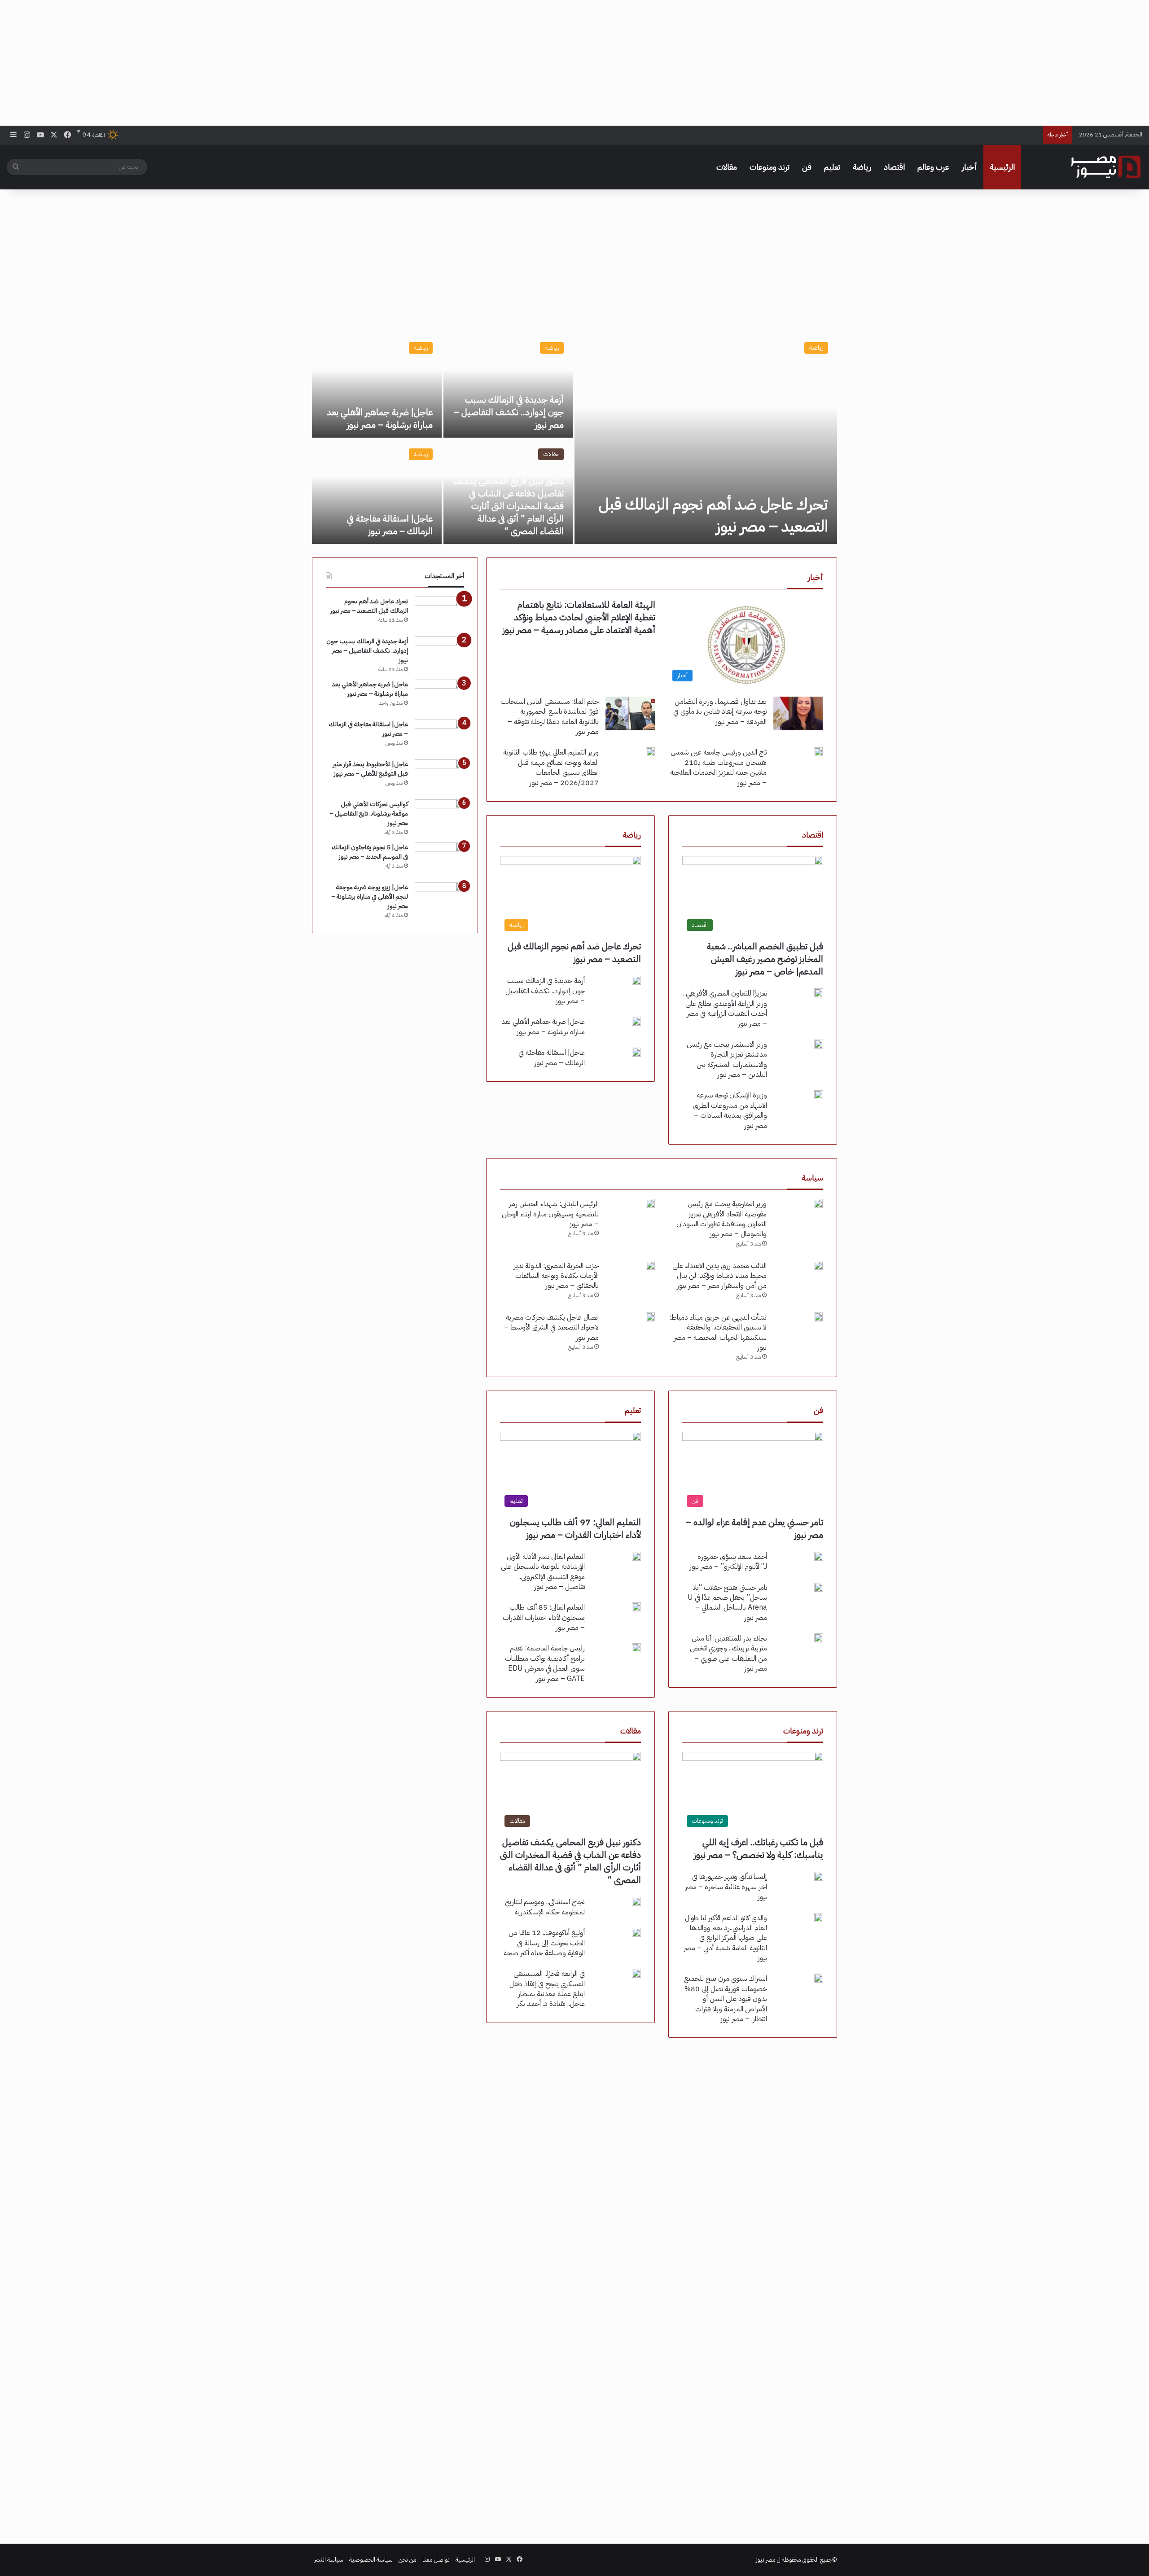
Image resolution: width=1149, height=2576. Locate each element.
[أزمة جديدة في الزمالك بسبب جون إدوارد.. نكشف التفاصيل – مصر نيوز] (508, 385)
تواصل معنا (436, 2560)
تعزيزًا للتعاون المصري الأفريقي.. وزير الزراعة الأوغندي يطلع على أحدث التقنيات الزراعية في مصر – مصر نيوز (725, 1008)
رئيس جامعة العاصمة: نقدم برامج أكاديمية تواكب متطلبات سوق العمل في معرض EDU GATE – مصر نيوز (545, 1663)
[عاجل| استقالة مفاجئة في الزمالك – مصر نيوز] (377, 492)
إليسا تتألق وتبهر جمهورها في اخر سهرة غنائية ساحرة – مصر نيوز (726, 1887)
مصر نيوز (766, 2560)
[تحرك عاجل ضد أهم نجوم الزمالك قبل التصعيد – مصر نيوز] (706, 439)
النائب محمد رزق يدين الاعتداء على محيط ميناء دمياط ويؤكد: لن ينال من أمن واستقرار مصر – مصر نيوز (719, 1276)
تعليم (832, 167)
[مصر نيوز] (1105, 167)
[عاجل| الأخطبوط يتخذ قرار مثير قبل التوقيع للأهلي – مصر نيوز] (439, 776)
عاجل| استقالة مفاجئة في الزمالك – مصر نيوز (390, 525)
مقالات (727, 167)
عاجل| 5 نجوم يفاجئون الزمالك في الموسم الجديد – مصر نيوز (370, 852)
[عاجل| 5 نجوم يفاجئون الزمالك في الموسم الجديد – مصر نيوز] (439, 859)
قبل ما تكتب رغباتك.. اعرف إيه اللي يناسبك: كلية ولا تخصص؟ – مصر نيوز (759, 1848)
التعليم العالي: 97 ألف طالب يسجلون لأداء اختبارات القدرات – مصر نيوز (575, 1528)
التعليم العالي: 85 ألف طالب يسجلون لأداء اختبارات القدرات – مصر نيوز (544, 1617)
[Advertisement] (574, 63)
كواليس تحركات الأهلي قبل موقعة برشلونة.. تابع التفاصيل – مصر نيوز (369, 814)
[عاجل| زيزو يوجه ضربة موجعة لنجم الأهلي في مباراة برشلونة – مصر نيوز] (439, 899)
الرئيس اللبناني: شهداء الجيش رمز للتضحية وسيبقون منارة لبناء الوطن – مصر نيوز (550, 1214)
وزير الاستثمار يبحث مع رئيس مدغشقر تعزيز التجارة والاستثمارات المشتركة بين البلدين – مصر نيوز (727, 1060)
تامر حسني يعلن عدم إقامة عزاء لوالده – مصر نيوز (754, 1528)
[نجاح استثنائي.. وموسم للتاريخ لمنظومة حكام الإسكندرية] (636, 1901)
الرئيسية (1002, 167)
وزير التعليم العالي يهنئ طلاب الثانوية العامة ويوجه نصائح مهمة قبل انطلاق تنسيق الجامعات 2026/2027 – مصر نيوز (551, 767)
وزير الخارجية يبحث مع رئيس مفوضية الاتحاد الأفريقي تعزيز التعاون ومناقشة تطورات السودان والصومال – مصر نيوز (721, 1219)
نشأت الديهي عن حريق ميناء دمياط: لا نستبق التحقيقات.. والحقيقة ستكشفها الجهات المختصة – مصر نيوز (718, 1332)
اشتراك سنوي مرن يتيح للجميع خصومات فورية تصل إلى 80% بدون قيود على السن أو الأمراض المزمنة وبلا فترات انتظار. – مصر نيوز (726, 1999)
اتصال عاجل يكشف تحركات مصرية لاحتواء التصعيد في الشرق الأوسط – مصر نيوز (551, 1327)
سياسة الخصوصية (371, 2560)
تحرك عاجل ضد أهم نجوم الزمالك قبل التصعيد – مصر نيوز (713, 515)
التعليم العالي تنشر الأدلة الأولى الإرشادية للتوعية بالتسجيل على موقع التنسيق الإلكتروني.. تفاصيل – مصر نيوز (543, 1572)
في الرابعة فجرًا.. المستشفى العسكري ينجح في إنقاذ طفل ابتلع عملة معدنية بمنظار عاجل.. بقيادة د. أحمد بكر (547, 1989)
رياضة (862, 167)
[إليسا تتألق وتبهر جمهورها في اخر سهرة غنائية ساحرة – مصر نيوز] (819, 1876)
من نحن (408, 2560)
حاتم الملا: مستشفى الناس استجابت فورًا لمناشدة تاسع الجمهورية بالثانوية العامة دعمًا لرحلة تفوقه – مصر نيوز (550, 717)
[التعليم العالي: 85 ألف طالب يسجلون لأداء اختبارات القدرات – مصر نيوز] (636, 1607)
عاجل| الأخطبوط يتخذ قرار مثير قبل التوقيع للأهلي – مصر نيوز (371, 769)
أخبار (969, 167)
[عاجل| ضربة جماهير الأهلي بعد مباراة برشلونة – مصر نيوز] (377, 385)
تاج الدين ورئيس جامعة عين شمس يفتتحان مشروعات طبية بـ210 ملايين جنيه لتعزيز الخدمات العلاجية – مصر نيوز (718, 767)
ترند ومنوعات (770, 167)
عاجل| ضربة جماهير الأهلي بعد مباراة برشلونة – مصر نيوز (380, 418)
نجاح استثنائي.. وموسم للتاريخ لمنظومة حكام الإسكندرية (545, 1907)
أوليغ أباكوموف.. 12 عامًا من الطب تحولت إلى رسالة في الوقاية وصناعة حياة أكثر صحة (544, 1943)
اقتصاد (894, 167)
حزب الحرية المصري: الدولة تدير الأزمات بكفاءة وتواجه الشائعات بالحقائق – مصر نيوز (556, 1276)
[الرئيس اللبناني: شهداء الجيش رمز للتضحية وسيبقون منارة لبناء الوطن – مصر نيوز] (650, 1203)
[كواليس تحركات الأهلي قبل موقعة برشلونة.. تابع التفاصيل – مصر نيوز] (439, 816)
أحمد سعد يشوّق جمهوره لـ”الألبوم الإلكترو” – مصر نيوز (728, 1562)
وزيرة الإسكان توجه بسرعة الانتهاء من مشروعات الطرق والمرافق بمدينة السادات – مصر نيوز (730, 1110)
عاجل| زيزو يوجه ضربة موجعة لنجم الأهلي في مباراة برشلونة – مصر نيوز (370, 897)
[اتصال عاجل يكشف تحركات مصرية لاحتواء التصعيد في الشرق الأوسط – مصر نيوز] (650, 1317)
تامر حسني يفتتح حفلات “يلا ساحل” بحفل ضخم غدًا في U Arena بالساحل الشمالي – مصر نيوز (727, 1603)
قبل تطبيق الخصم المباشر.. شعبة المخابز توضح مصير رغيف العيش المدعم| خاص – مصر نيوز (765, 959)
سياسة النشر (329, 2560)
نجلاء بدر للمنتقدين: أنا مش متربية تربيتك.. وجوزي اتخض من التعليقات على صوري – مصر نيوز (728, 1653)
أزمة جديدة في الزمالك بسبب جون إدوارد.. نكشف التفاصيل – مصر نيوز (509, 412)
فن (807, 167)
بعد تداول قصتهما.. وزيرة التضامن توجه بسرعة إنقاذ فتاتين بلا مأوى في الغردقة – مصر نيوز (720, 712)
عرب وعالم (933, 167)
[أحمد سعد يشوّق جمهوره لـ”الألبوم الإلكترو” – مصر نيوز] (819, 1556)
